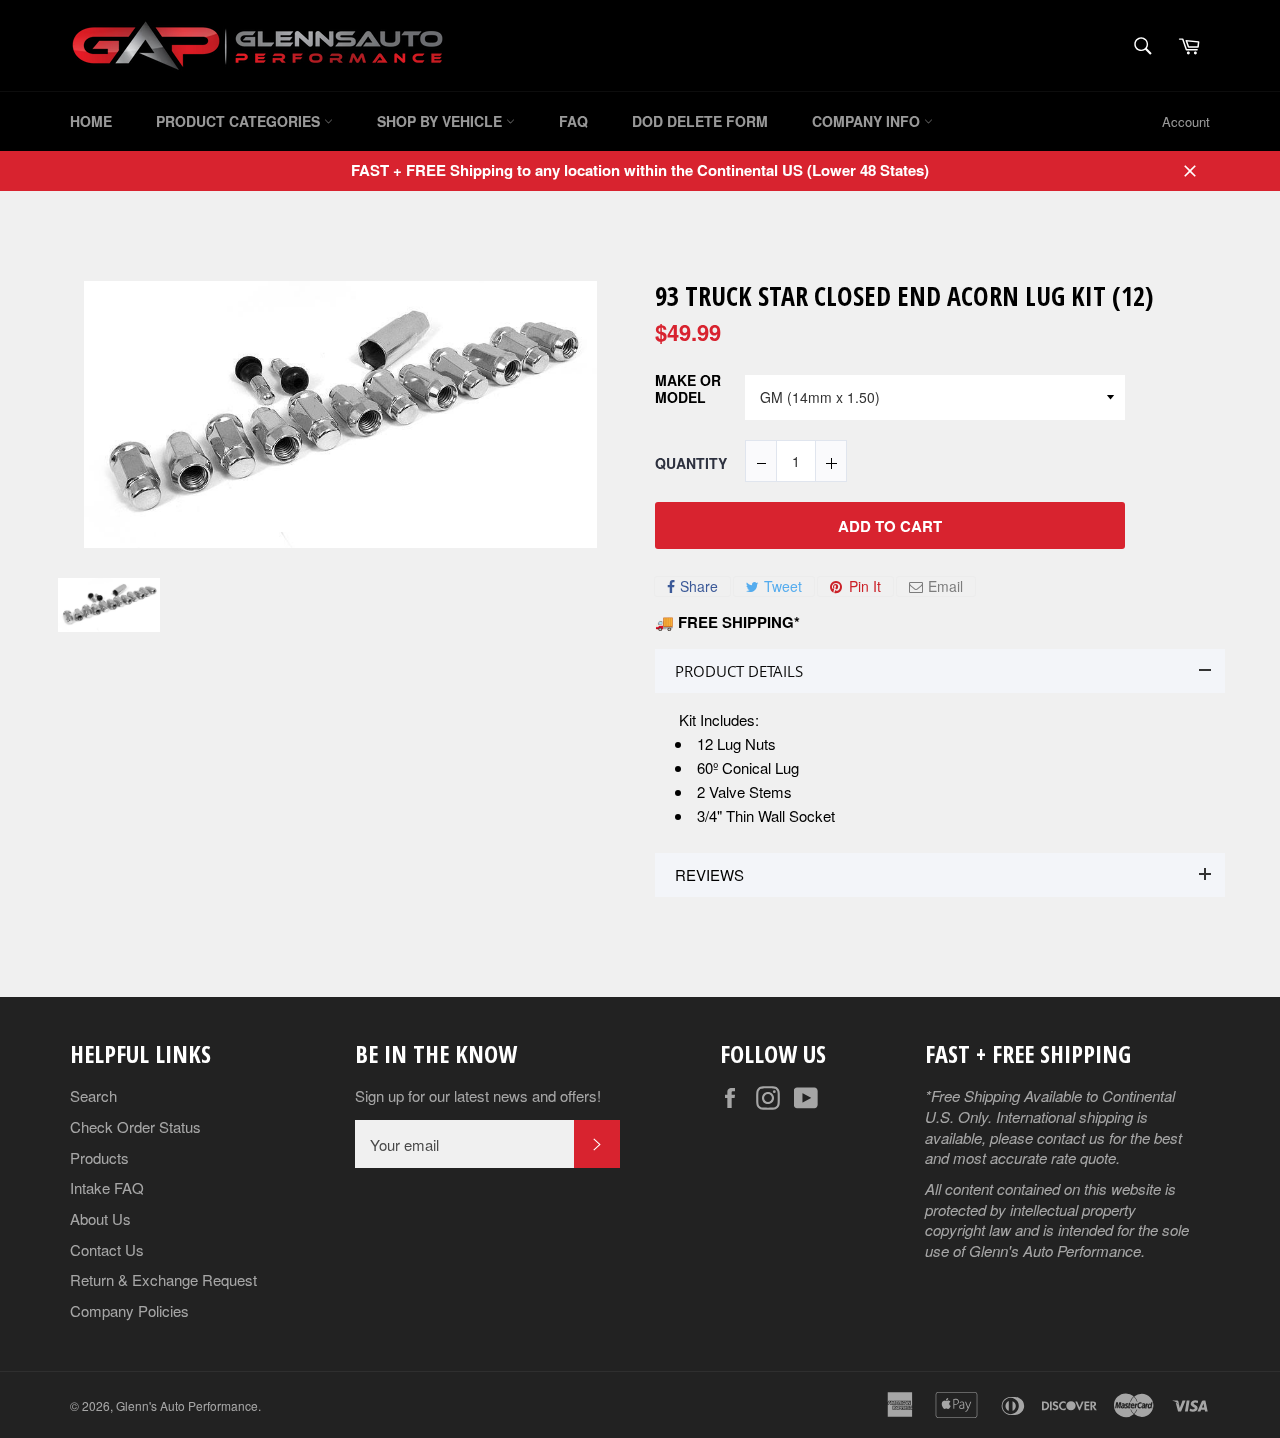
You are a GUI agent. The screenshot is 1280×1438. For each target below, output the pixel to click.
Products (99, 1157)
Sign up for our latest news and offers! (478, 1096)
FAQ (573, 121)
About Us (100, 1218)
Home (91, 121)
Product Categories (240, 121)
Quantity (691, 463)
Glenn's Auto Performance (187, 1405)
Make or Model (688, 389)
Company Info (868, 121)
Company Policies (129, 1310)
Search (93, 1095)
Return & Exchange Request (163, 1279)
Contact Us (107, 1249)
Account (1186, 121)
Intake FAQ (107, 1187)
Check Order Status (135, 1126)
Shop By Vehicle (441, 121)
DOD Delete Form (700, 121)
